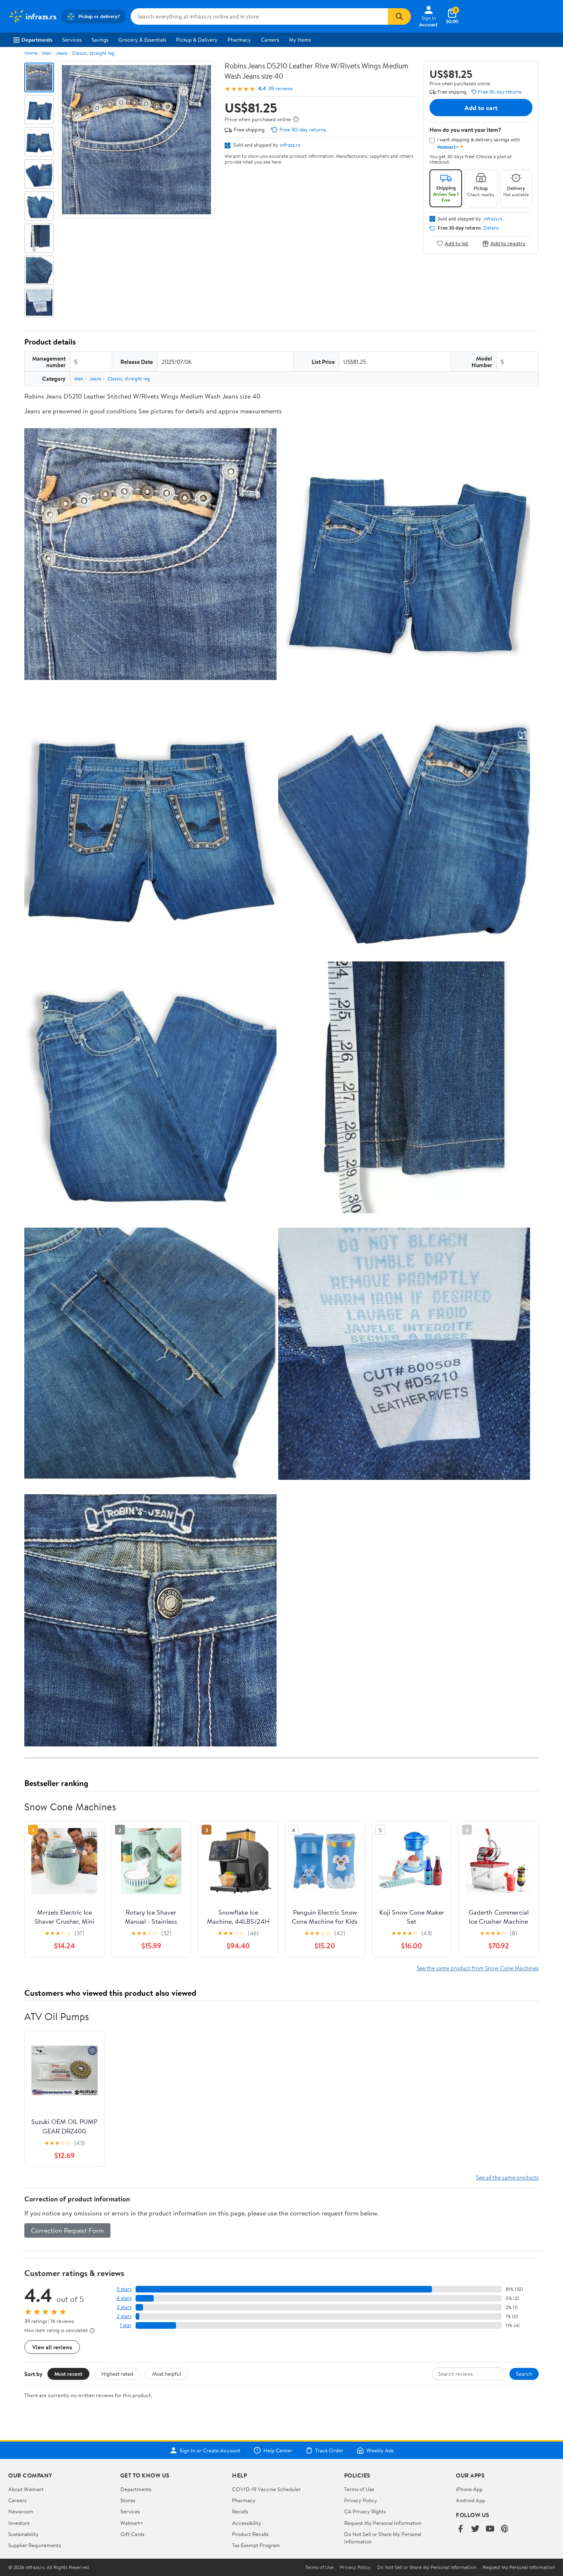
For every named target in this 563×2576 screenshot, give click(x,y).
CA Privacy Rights (365, 2511)
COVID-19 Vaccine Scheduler (266, 2489)
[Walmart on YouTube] (490, 2529)
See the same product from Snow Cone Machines (478, 1968)
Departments (37, 40)
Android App (470, 2500)
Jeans (62, 53)
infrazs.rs (290, 145)
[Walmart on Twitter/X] (475, 2529)
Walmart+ (132, 2523)
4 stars (124, 2298)
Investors (19, 2523)
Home (31, 53)
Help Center (278, 2450)
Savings (100, 40)
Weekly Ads (380, 2450)
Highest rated (117, 2374)
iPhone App (469, 2489)
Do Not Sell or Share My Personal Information (427, 2567)
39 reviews (280, 88)
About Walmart (26, 2489)
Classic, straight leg (93, 53)
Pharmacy (239, 40)
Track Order (329, 2450)
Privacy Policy (361, 2500)
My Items (300, 40)
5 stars (124, 2289)
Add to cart (481, 108)
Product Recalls (250, 2534)
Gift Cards (132, 2534)
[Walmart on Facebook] (460, 2529)
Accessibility (247, 2523)
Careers (270, 40)
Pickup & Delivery (197, 40)
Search (524, 2374)
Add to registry (508, 243)
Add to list (456, 243)
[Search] (399, 16)
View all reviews (52, 2347)
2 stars (124, 2316)
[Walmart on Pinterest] (505, 2529)
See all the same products (507, 2177)
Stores (128, 2500)
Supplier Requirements (35, 2545)
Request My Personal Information (383, 2523)
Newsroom (21, 2511)
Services (72, 40)
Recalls (240, 2511)
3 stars (124, 2307)
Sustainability (23, 2534)
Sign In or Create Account (210, 2450)
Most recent (68, 2374)
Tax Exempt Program (256, 2545)
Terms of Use (359, 2489)
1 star (126, 2325)
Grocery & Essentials (142, 40)
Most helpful (167, 2374)
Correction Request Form (67, 2230)
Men (47, 53)
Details (491, 228)
